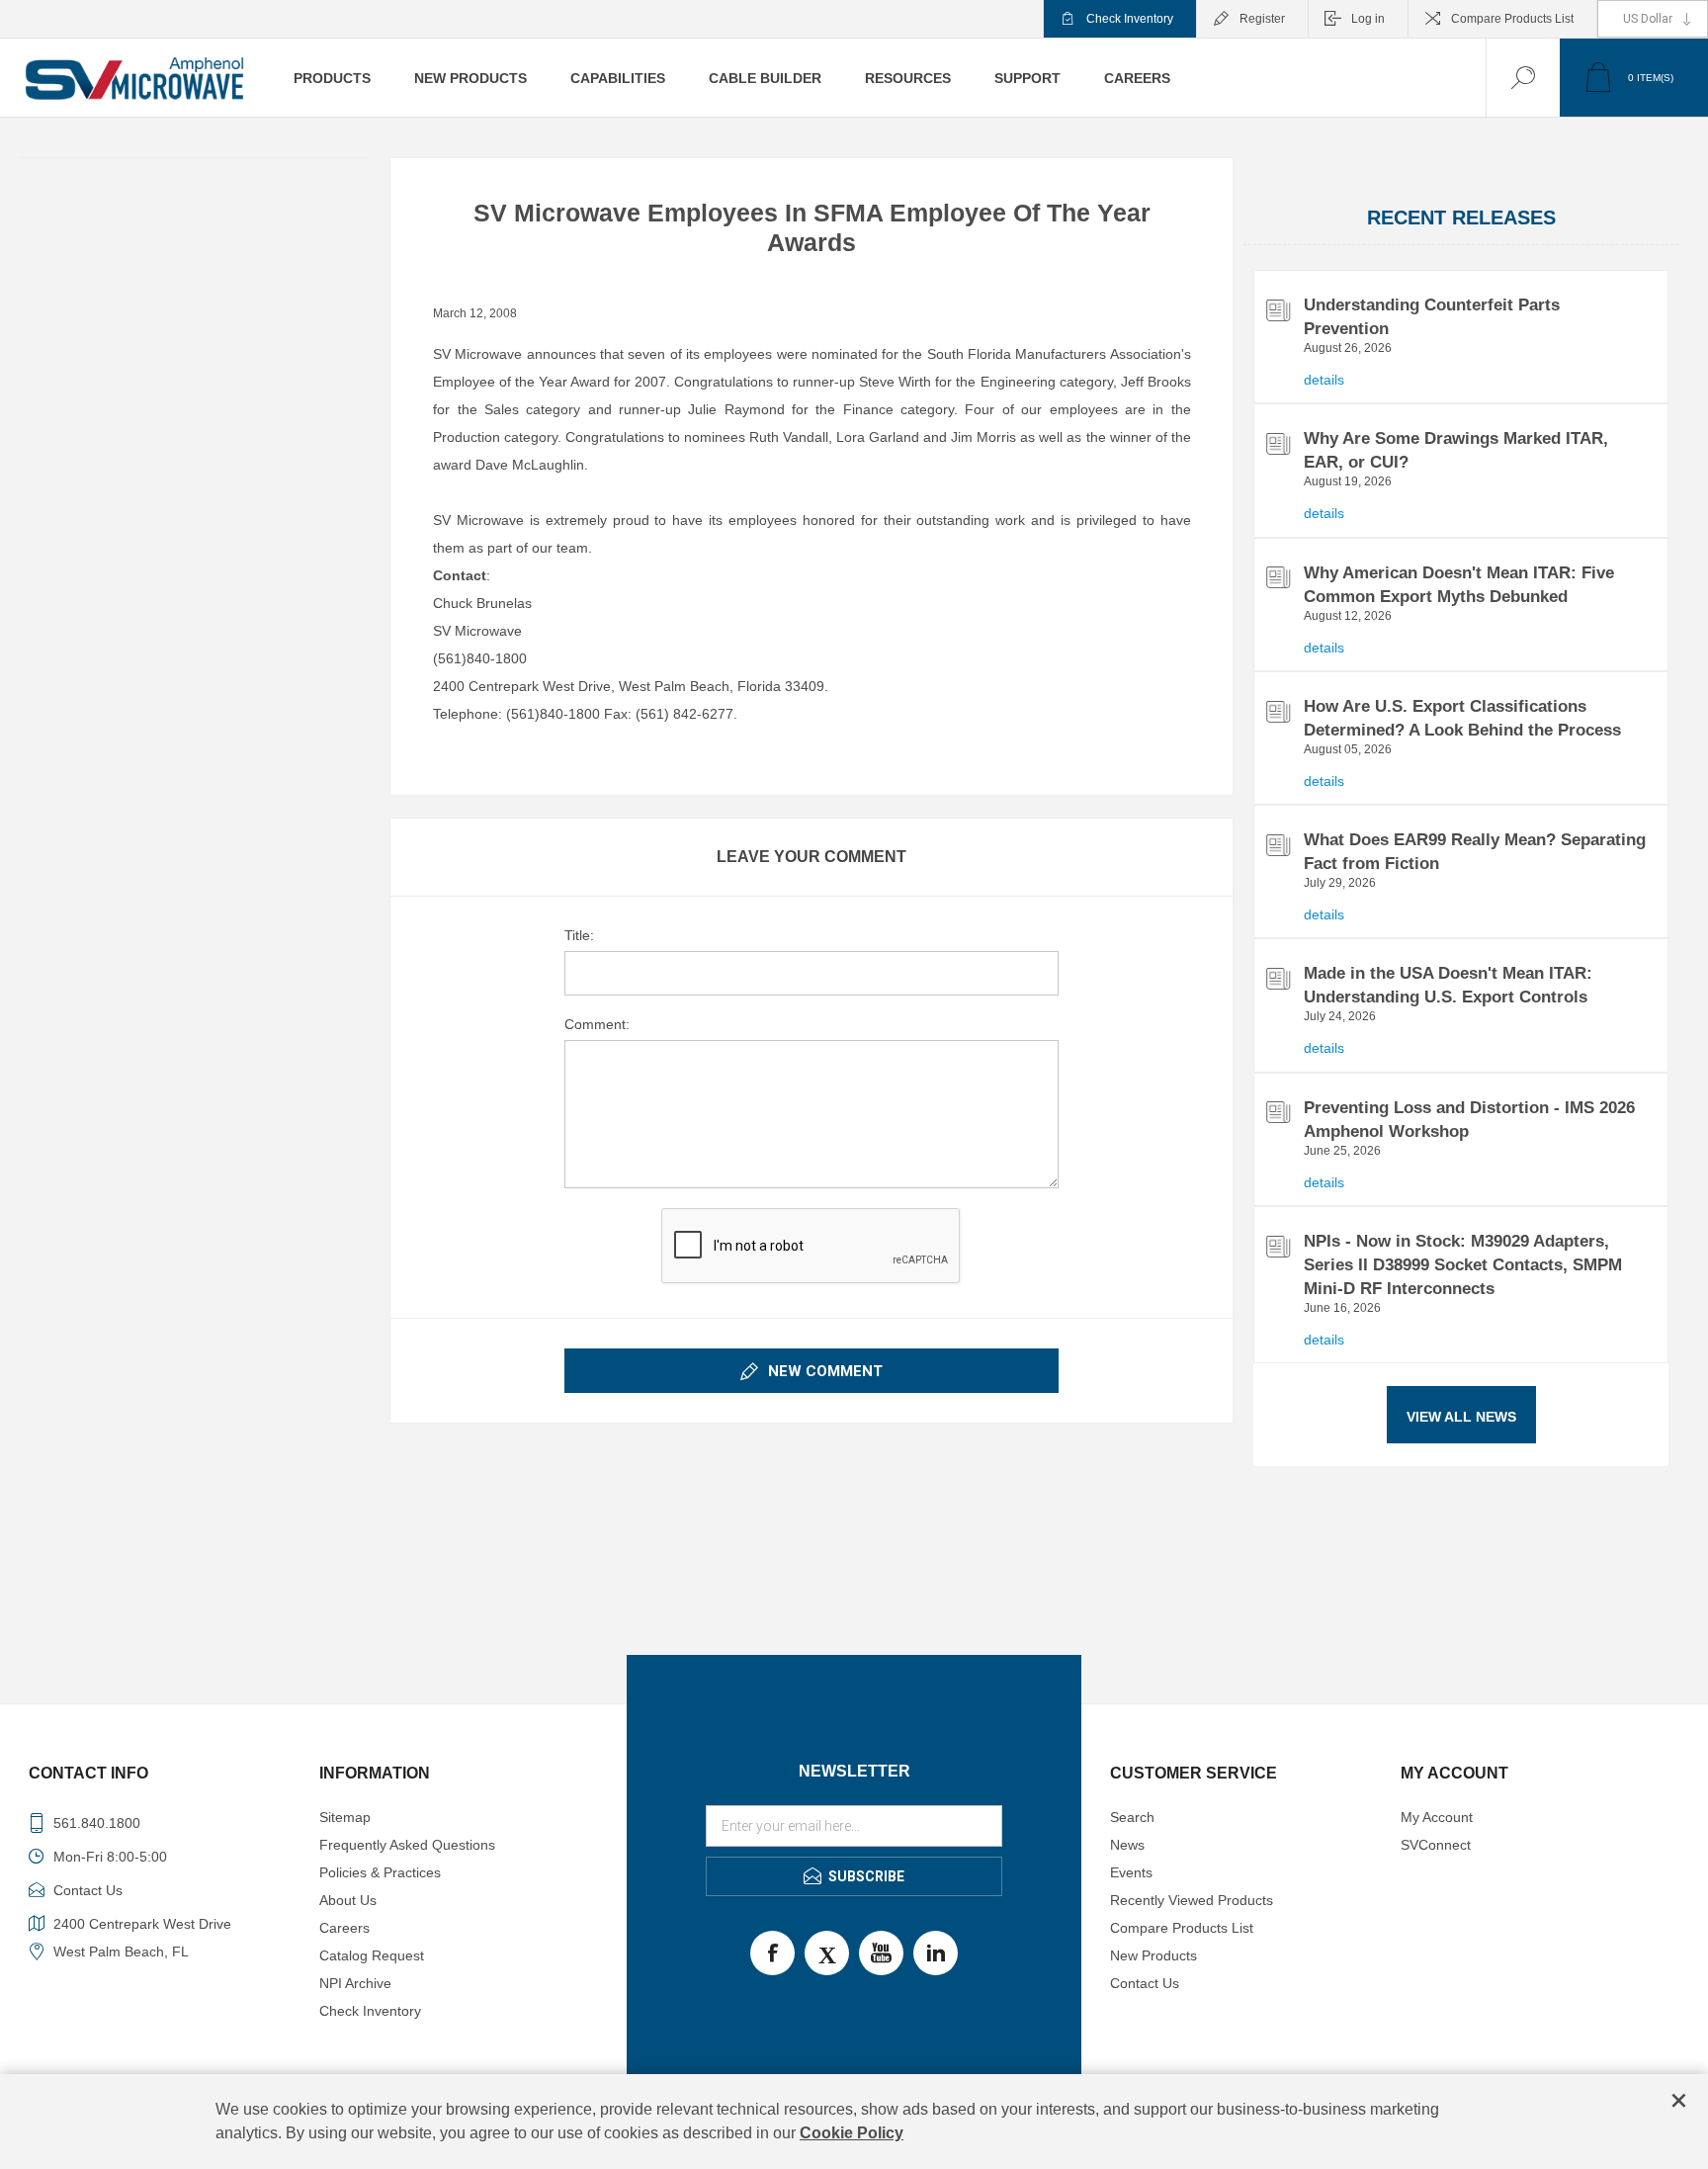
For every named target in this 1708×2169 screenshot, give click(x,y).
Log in (1368, 19)
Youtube (881, 1953)
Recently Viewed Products (1192, 1900)
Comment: (597, 1024)
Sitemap (345, 1817)
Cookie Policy (852, 2133)
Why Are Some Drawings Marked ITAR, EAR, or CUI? (1456, 450)
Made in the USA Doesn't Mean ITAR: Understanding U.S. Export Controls (1448, 985)
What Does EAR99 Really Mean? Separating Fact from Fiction (1475, 852)
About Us (348, 1900)
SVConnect (1436, 1845)
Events (1131, 1872)
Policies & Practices (380, 1872)
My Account (1437, 1817)
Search (1132, 1817)
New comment (825, 1371)
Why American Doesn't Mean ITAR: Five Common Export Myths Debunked (1459, 585)
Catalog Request (372, 1955)
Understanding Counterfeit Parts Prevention (1432, 317)
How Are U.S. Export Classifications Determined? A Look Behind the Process (1462, 718)
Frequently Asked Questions (407, 1845)
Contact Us (1145, 1983)
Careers (344, 1928)
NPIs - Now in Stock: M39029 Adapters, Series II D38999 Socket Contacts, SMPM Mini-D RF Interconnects (1463, 1265)
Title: (579, 935)
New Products (1153, 1955)
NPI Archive (355, 1983)
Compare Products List (1512, 19)
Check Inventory (1130, 19)
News (1127, 1845)
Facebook (772, 1953)
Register (1262, 19)
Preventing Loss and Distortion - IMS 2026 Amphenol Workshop (1469, 1120)
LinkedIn (936, 1953)
